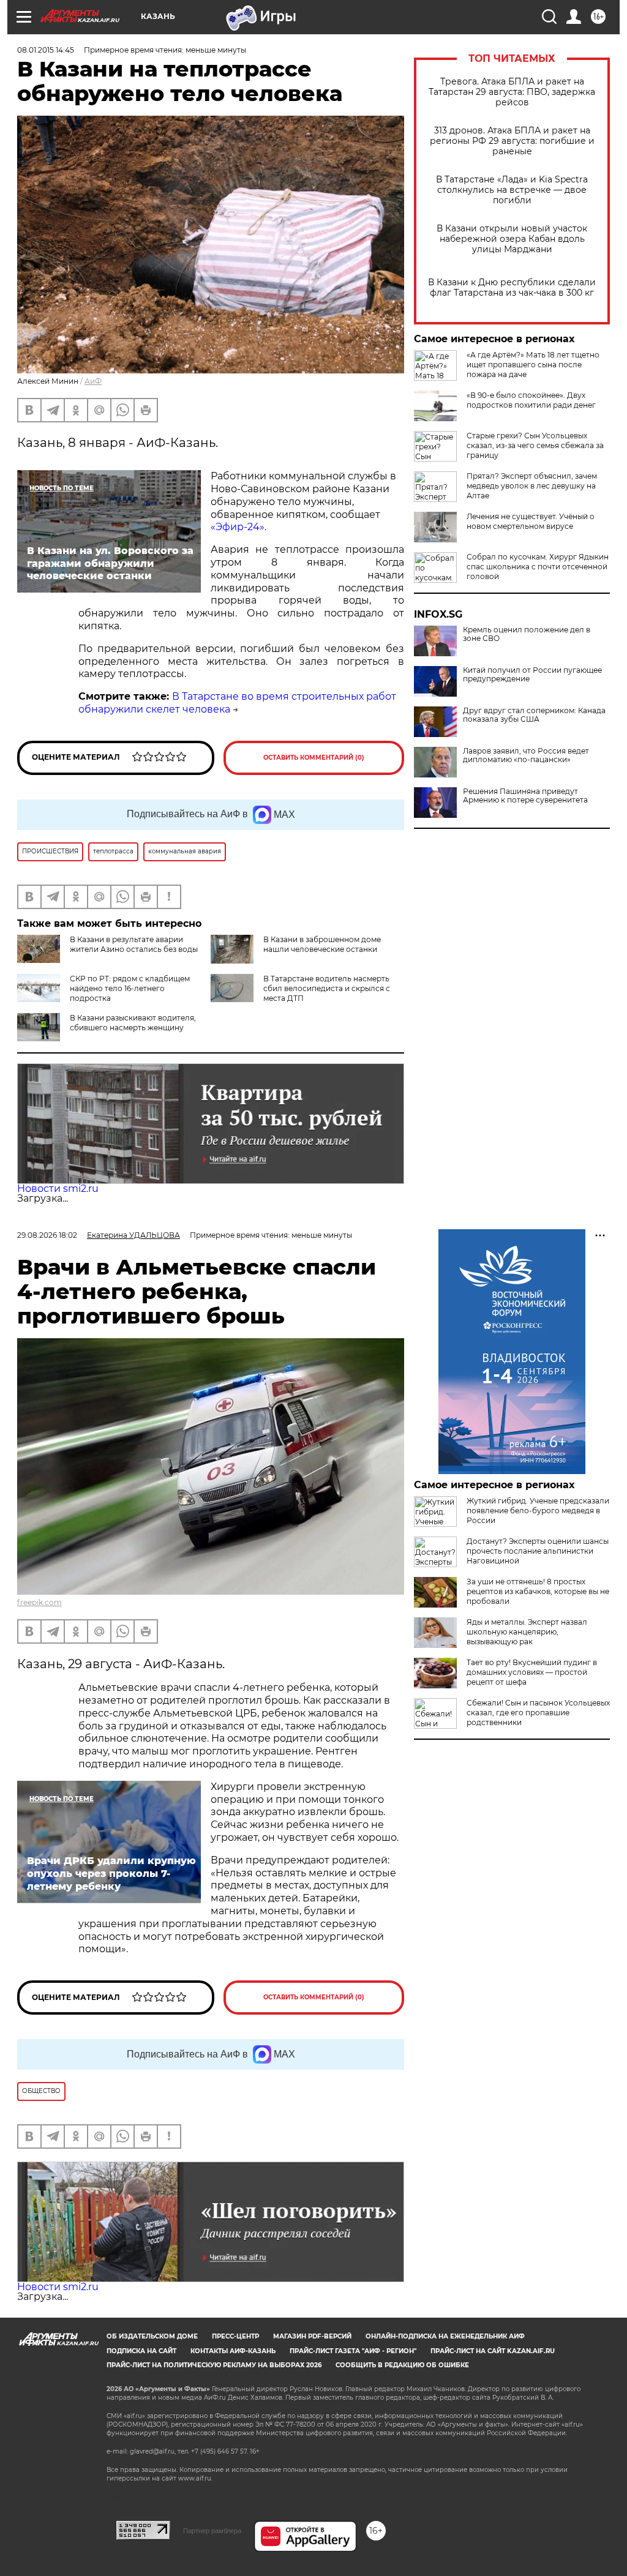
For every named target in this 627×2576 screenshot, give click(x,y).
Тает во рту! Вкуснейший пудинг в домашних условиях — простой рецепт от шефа (532, 1672)
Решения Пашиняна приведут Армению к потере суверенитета (525, 796)
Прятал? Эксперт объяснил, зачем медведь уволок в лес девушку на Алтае (532, 486)
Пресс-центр (235, 2336)
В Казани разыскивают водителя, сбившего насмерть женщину (133, 1023)
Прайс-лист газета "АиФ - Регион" (353, 2351)
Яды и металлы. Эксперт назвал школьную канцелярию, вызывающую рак (527, 1632)
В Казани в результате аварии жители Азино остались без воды (134, 944)
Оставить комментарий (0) (314, 758)
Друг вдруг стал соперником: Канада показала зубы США (534, 715)
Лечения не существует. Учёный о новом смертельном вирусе (531, 521)
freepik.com (39, 1602)
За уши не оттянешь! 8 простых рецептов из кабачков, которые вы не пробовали (538, 1591)
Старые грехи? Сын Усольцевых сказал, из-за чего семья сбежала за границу (535, 445)
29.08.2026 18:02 (47, 1235)
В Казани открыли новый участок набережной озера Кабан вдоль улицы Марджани (512, 239)
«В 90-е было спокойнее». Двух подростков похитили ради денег (531, 400)
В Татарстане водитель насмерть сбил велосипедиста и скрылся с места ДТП (327, 988)
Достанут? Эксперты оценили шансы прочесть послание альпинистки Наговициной (538, 1551)
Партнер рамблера (212, 2531)
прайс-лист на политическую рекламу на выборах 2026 (214, 2365)
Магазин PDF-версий (312, 2336)
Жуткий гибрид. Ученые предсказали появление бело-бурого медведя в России (538, 1511)
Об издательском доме (152, 2336)
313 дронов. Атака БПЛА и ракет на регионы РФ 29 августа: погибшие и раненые (512, 141)
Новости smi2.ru (58, 1189)
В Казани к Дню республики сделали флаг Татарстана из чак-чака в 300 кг (512, 288)
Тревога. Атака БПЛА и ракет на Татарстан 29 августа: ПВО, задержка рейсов (512, 92)
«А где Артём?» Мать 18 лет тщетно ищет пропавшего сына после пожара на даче (533, 365)
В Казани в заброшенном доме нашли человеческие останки (322, 944)
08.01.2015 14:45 (46, 50)
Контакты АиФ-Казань (233, 2351)
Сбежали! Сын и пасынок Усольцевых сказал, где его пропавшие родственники (538, 1713)
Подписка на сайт (141, 2351)
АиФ (93, 381)
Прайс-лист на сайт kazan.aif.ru (493, 2351)
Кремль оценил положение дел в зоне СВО (527, 634)
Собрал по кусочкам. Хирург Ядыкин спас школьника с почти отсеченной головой (538, 567)
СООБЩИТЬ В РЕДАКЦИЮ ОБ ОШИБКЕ (402, 2365)
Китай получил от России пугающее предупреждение (532, 675)
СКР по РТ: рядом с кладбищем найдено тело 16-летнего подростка (130, 988)
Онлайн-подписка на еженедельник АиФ (445, 2336)
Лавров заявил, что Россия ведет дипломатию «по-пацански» (526, 755)
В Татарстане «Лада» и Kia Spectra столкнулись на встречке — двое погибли (512, 190)
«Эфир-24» (238, 527)
